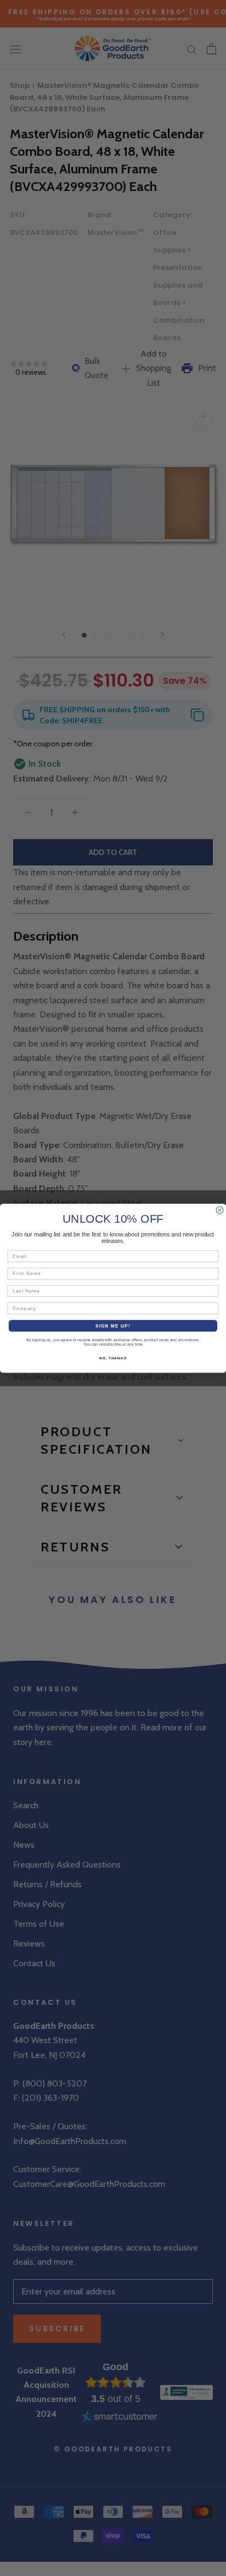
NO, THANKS (113, 1358)
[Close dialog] (220, 1210)
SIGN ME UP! (113, 1326)
